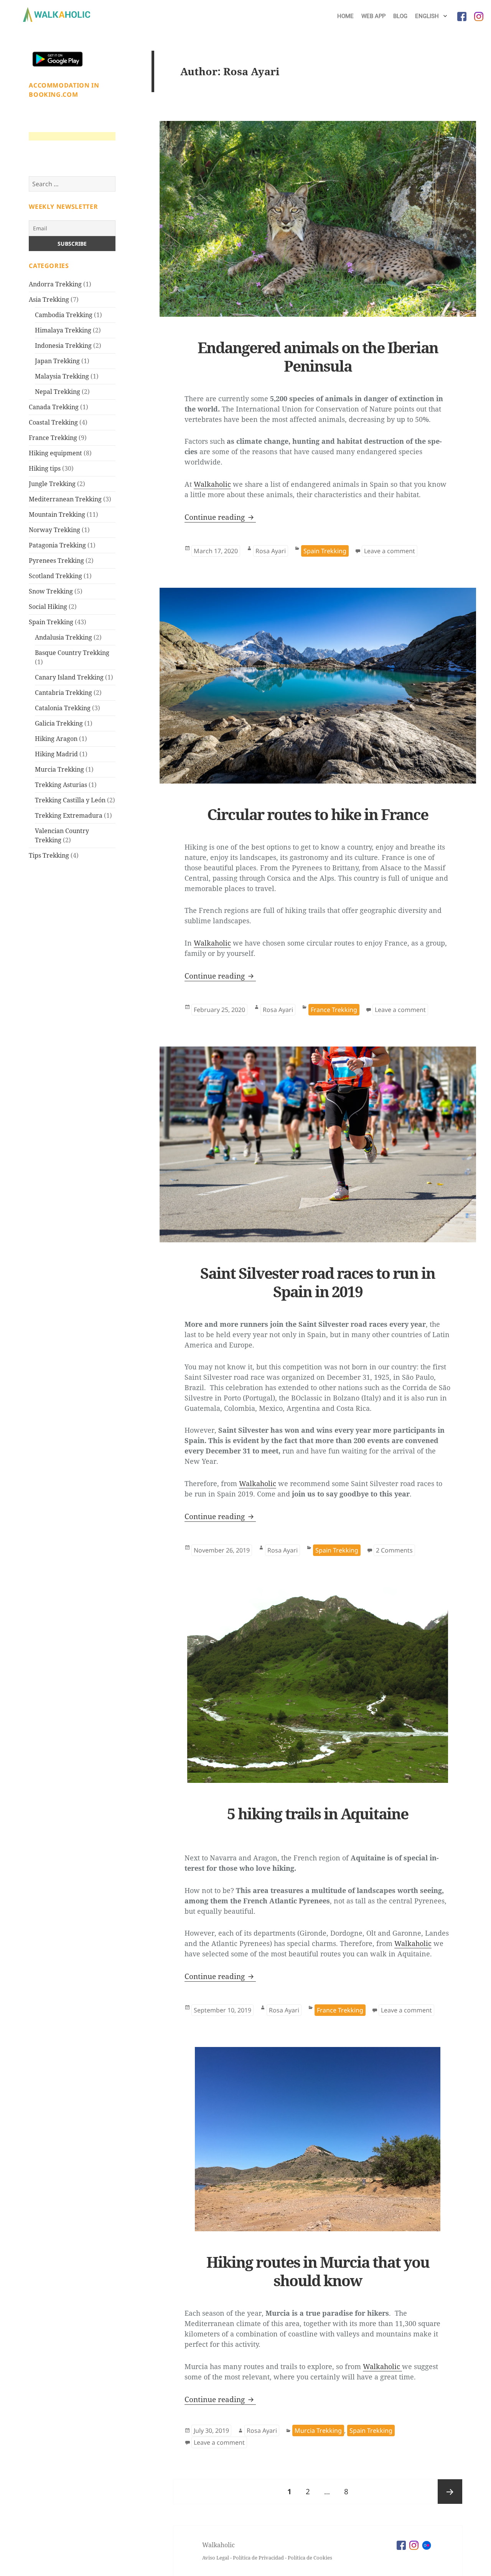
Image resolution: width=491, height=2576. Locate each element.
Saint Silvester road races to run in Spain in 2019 (318, 1282)
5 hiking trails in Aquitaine (318, 1813)
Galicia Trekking (59, 723)
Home (345, 16)
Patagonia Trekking (57, 545)
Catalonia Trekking (63, 708)
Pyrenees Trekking (56, 561)
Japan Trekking (57, 361)
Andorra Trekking (55, 284)
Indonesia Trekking (63, 346)
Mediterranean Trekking (65, 499)
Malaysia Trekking (62, 376)
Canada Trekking (54, 407)
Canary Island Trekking (69, 677)
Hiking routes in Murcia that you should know (318, 2271)
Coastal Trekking (53, 422)
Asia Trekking (49, 299)
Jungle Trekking (52, 484)
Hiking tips (45, 468)
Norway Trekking (54, 530)
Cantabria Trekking (63, 693)
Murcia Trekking (59, 769)
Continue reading (220, 517)
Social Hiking (48, 607)
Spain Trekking (51, 622)
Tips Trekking (49, 855)
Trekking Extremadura (69, 815)
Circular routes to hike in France (318, 814)
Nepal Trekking (58, 392)
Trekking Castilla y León (70, 800)
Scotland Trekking (55, 576)
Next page (450, 2492)
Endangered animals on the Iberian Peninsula (318, 356)
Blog (400, 16)
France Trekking (53, 438)
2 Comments (395, 1550)
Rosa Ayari (271, 551)
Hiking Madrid (56, 754)
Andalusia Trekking (63, 637)
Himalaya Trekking (63, 330)
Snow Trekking (51, 591)
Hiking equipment (55, 453)
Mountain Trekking (57, 514)
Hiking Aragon (56, 739)
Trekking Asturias (61, 785)
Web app (373, 16)
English (428, 16)
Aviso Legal (216, 2558)
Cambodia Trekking (64, 315)
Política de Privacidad (258, 2558)
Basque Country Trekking (72, 653)
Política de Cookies (310, 2558)
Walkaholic (212, 484)
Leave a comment (391, 551)
